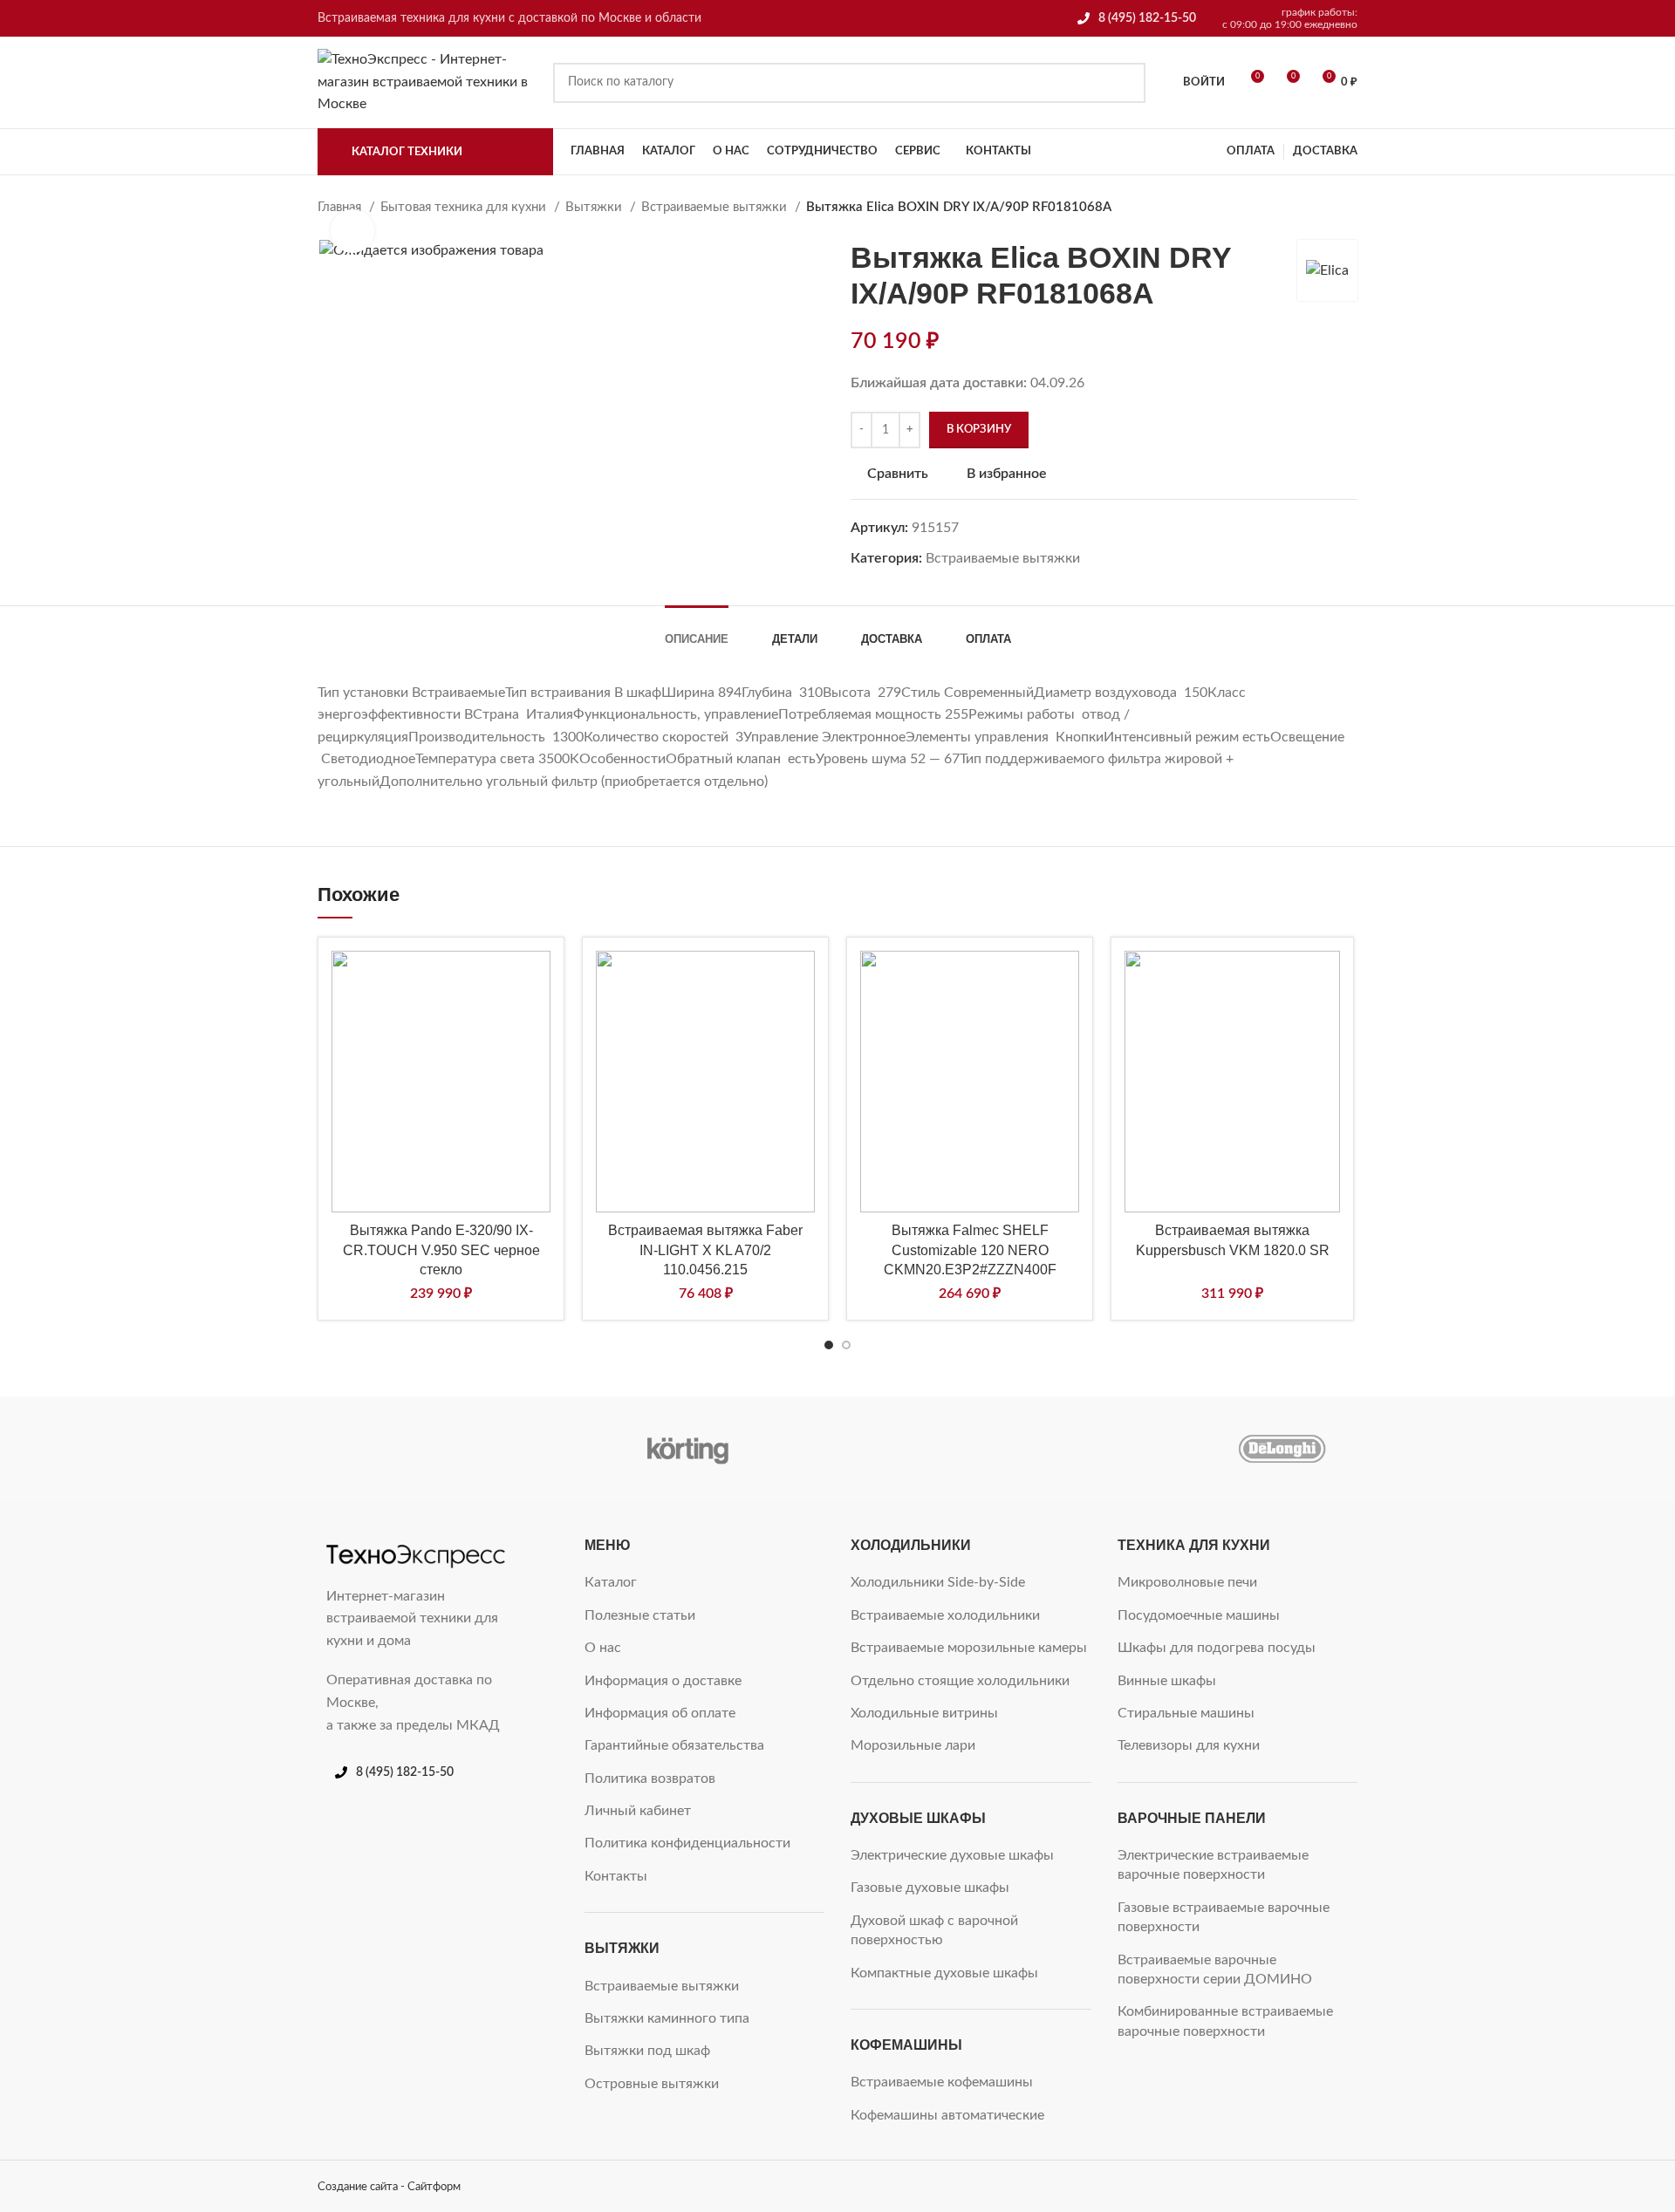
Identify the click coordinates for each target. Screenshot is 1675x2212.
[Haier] (985, 1449)
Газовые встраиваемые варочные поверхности (1224, 1917)
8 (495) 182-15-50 (1147, 18)
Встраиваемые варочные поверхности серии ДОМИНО (1215, 1970)
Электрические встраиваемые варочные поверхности (1213, 1865)
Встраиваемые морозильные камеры (969, 1648)
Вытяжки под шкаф (647, 2051)
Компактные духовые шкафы (944, 1973)
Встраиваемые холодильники (945, 1615)
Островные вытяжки (652, 2084)
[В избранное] (537, 981)
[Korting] (687, 1449)
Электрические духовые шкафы (952, 1855)
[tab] (697, 631)
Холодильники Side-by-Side (938, 1582)
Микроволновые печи (1187, 1582)
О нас (603, 1648)
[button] (537, 1025)
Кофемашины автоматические (947, 2115)
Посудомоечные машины (1199, 1615)
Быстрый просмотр (537, 1068)
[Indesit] (837, 1449)
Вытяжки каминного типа (667, 2018)
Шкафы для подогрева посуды (1217, 1648)
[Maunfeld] (539, 1449)
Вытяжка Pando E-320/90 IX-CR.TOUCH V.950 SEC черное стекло (441, 1250)
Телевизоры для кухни (1189, 1745)
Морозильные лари (913, 1745)
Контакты (616, 1876)
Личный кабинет (638, 1811)
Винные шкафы (1167, 1681)
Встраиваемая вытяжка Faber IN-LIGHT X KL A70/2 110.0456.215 (705, 1250)
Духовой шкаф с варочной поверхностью (934, 1930)
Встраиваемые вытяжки (716, 207)
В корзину (979, 430)
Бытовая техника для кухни (465, 207)
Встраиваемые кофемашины (942, 2082)
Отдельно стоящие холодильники (960, 1681)
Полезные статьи (640, 1615)
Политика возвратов (650, 1778)
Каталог (611, 1582)
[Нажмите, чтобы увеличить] (352, 231)
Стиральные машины (1186, 1713)
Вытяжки (595, 207)
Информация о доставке (663, 1681)
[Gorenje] (1133, 1449)
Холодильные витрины (924, 1713)
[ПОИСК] (1125, 83)
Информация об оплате (660, 1713)
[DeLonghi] (1282, 1449)
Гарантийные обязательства (674, 1745)
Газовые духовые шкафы (930, 1888)
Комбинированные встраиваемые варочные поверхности (1225, 2021)
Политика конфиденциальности (687, 1843)
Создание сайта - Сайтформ (389, 2187)
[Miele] (391, 1449)
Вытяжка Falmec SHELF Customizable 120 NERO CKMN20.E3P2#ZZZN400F (970, 1250)
